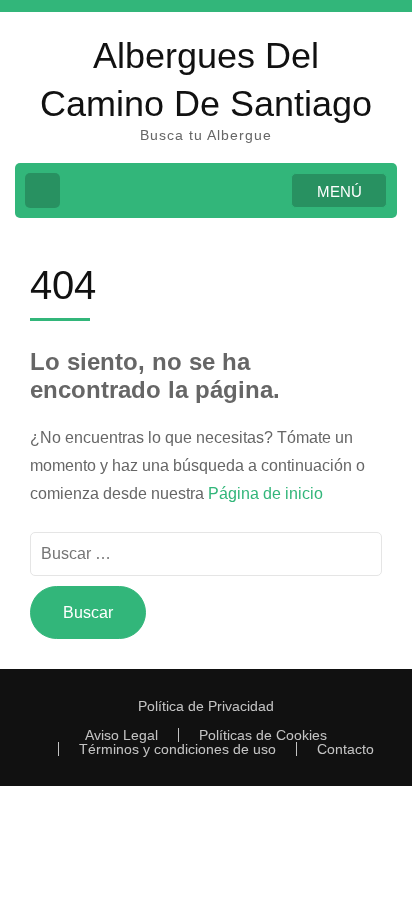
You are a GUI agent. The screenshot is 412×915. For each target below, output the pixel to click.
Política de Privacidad (206, 706)
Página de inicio (265, 493)
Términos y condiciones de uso (177, 749)
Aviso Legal (121, 735)
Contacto (345, 749)
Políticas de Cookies (263, 735)
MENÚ (339, 191)
